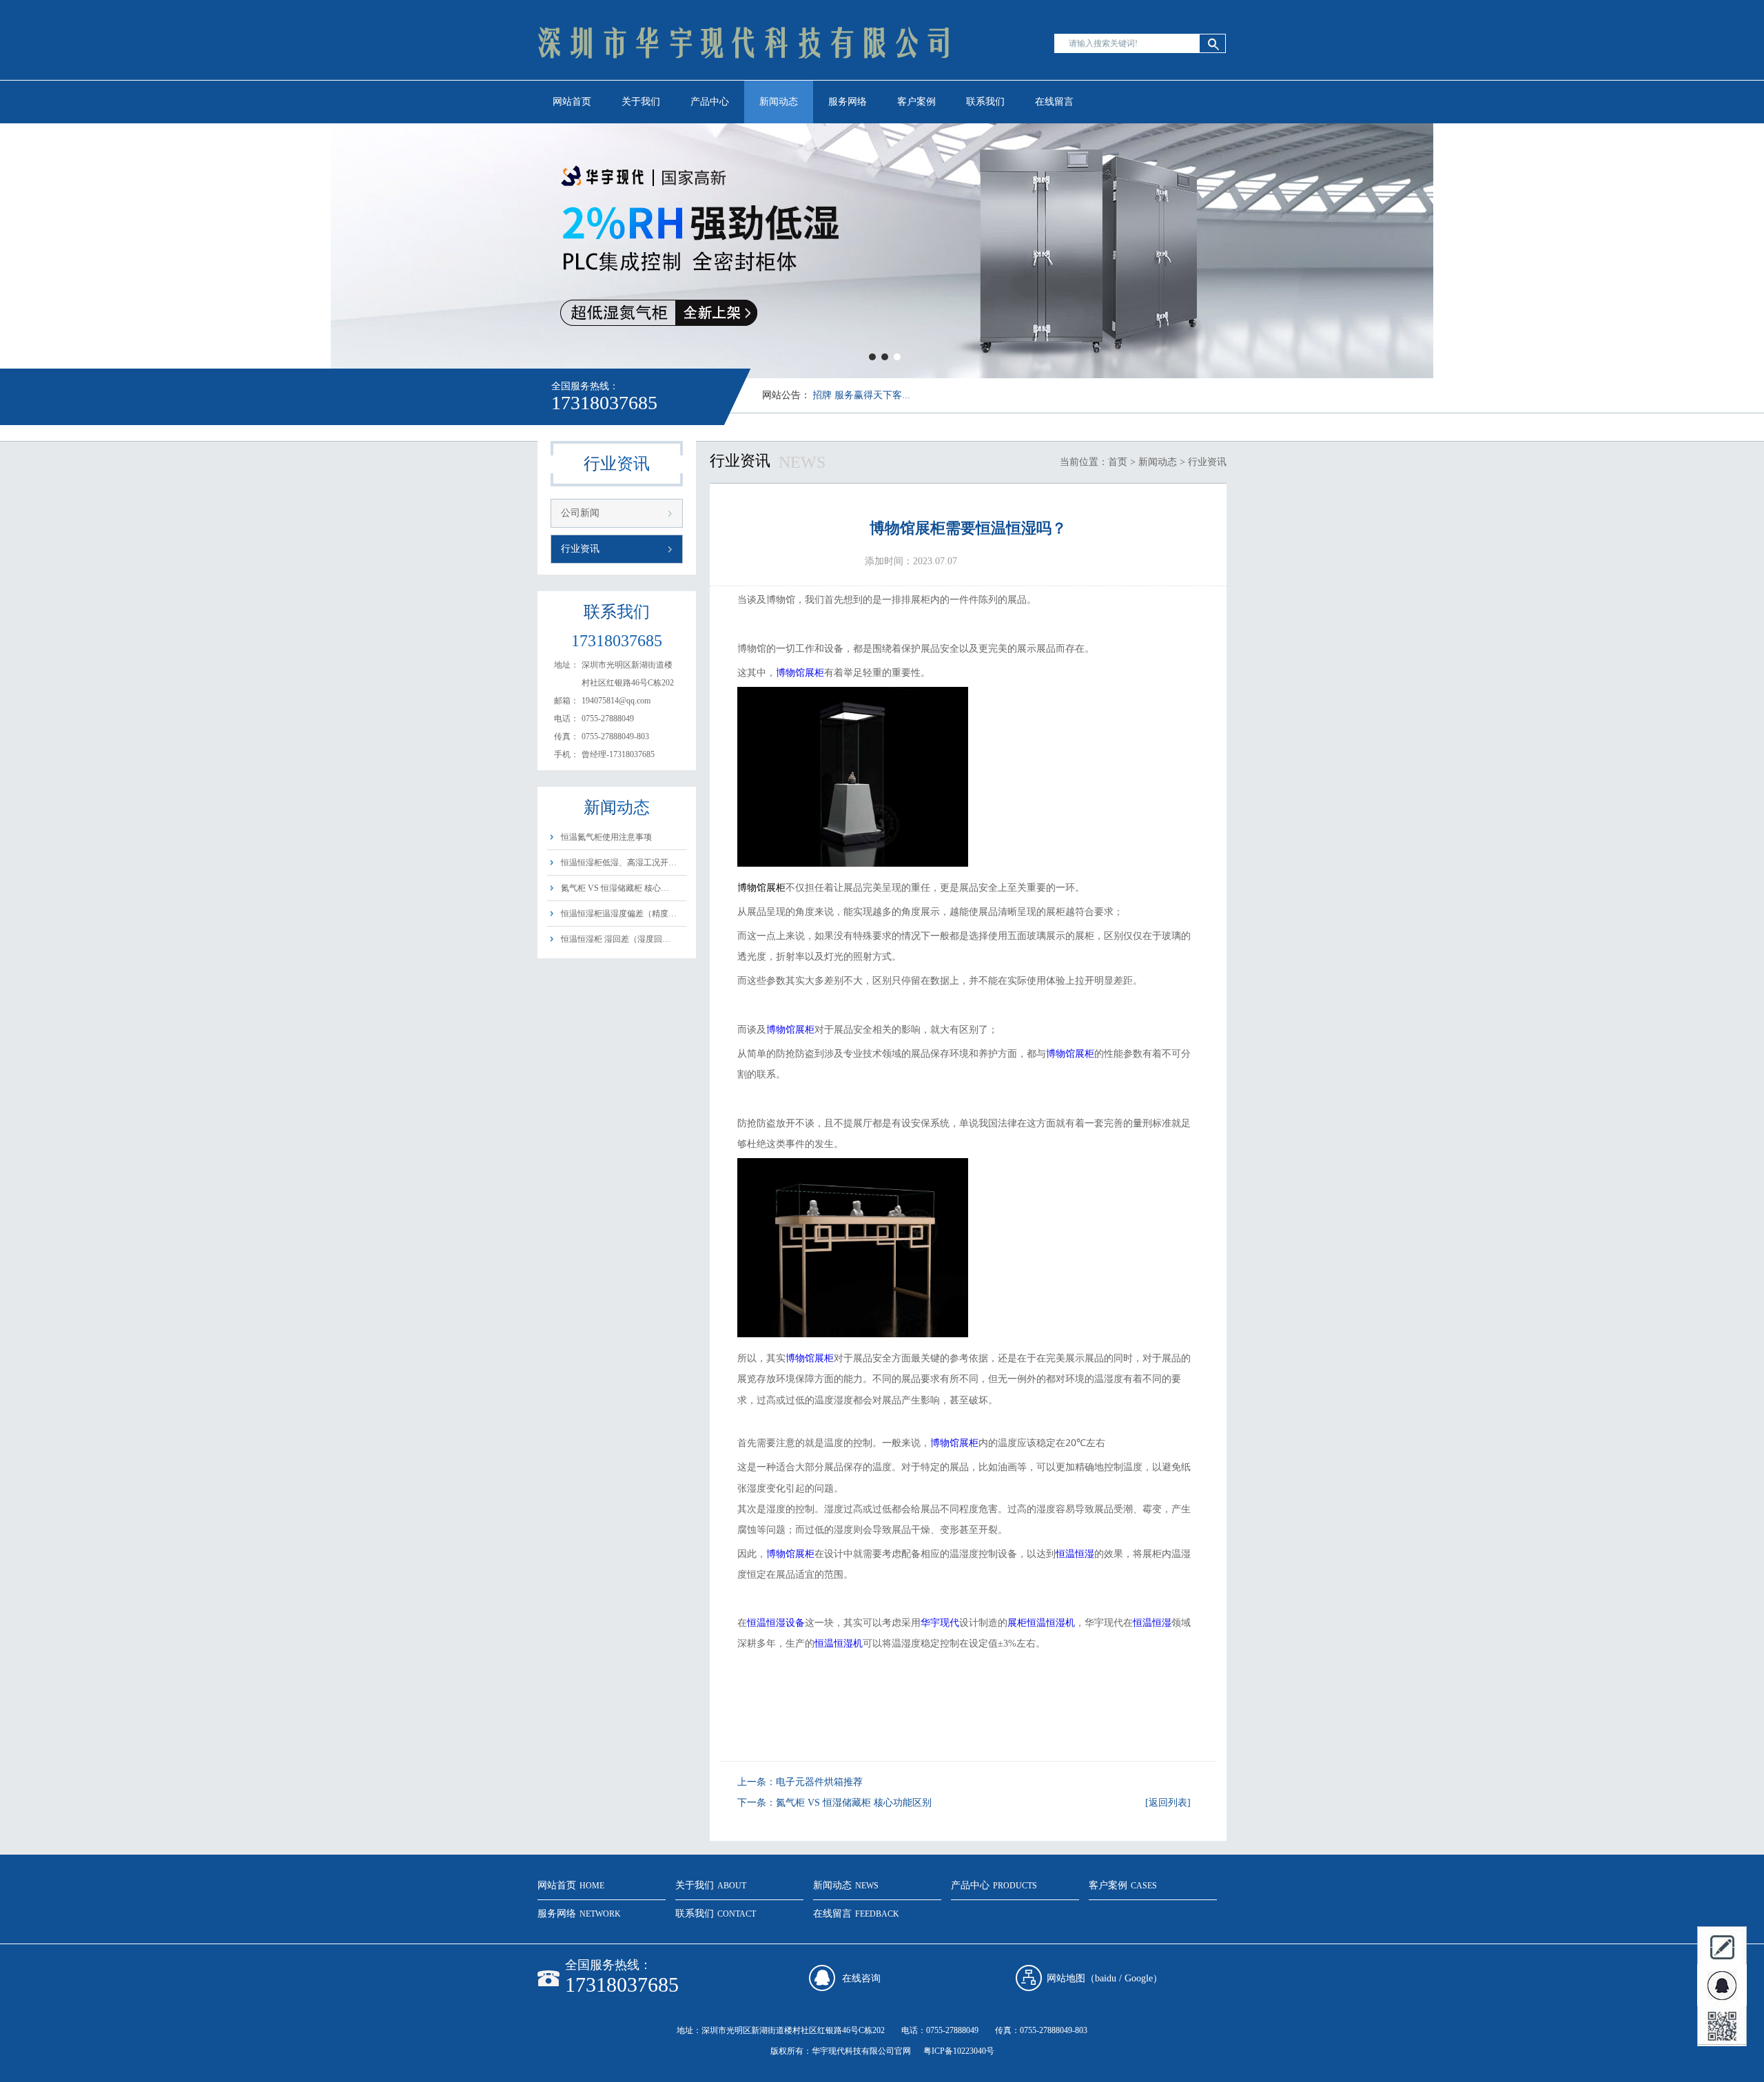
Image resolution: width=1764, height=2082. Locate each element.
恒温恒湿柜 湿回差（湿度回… (616, 939)
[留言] (1722, 1946)
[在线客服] (1722, 1986)
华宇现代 (940, 1623)
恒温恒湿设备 (776, 1623)
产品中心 (710, 102)
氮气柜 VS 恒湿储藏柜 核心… (615, 888)
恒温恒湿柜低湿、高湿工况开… (619, 863)
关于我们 (641, 102)
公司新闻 (580, 513)
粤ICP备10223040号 (959, 2051)
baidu (1106, 1978)
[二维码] (1722, 2026)
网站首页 (572, 102)
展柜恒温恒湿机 (1041, 1623)
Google (1139, 1978)
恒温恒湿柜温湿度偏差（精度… (619, 914)
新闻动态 (779, 102)
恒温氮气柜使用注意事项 (606, 837)
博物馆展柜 (800, 673)
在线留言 (1054, 102)
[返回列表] (1168, 1803)
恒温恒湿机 (839, 1643)
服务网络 (848, 102)
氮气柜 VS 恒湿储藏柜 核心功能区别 (854, 1803)
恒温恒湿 (1075, 1554)
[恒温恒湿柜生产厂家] (744, 80)
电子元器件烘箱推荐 (819, 1782)
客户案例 (916, 102)
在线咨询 (861, 1978)
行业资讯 (580, 549)
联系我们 (985, 102)
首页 (1118, 462)
